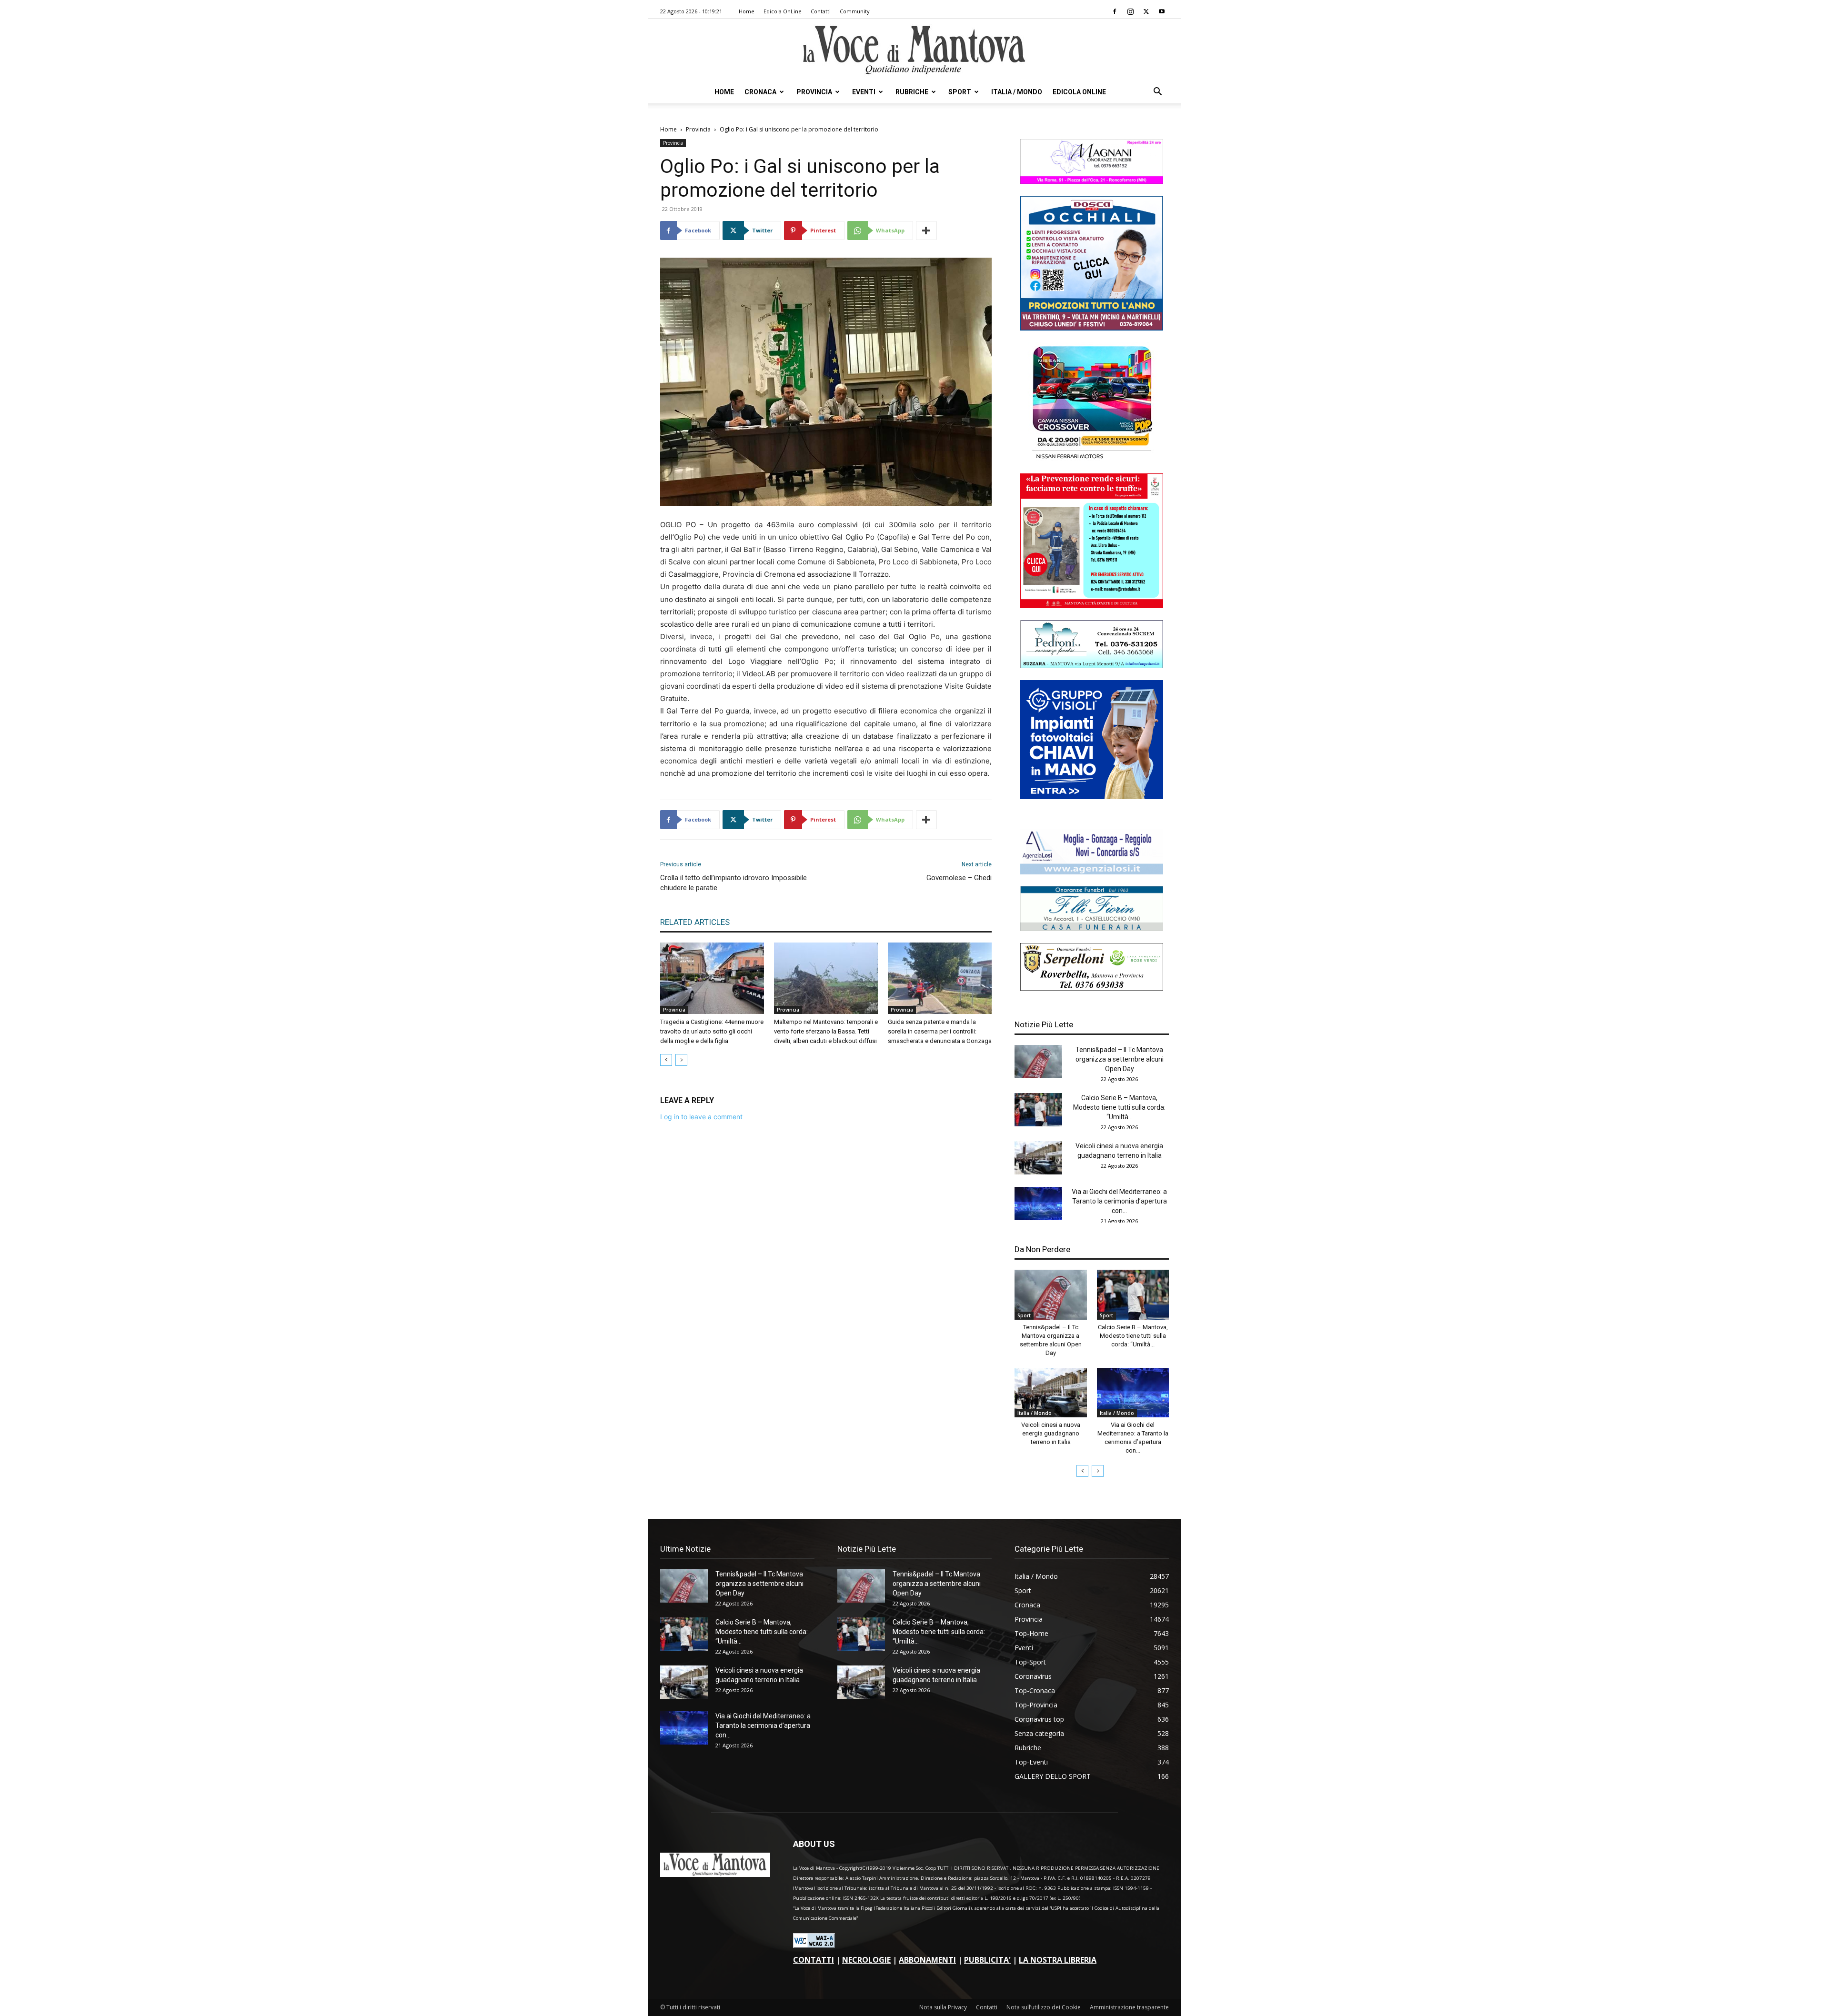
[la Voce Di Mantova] (914, 50)
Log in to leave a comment (701, 1117)
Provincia (814, 92)
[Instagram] (1130, 11)
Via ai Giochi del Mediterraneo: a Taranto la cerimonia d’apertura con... (1119, 1201)
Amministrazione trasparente (1129, 2007)
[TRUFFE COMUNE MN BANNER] (1092, 606)
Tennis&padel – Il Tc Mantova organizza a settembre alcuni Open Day (1120, 1059)
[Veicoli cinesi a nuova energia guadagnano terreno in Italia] (1038, 1158)
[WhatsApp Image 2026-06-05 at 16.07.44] (1092, 459)
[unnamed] (1092, 872)
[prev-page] (666, 1060)
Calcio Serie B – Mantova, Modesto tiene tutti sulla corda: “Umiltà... (1119, 1107)
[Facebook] (1115, 11)
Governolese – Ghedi (959, 878)
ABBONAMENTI (927, 1960)
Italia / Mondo (1017, 92)
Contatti (821, 11)
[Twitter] (1146, 11)
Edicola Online (1079, 92)
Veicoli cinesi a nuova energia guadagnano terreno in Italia (1051, 1433)
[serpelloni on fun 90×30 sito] (1092, 988)
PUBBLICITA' (987, 1960)
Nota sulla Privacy (943, 2007)
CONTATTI (814, 1960)
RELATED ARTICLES (695, 922)
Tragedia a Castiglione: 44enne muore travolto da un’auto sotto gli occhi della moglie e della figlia (712, 1031)
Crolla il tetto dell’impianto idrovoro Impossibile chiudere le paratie (734, 883)
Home (747, 11)
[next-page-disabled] (681, 1060)
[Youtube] (1162, 11)
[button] (1157, 93)
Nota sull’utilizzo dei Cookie (1044, 2007)
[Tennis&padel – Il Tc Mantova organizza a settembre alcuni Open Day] (1038, 1062)
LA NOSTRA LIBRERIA (1058, 1960)
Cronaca (760, 92)
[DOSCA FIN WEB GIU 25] (1092, 328)
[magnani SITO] (1092, 181)
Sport (960, 92)
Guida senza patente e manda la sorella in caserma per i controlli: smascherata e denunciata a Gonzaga (940, 1031)
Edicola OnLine (783, 11)
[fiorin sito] (1092, 928)
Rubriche (912, 92)
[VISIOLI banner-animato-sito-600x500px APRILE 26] (1092, 797)
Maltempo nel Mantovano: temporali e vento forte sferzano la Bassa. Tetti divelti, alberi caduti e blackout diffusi (826, 1031)
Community (855, 11)
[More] (926, 231)
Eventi (864, 92)
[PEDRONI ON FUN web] (1092, 666)
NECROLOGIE (866, 1960)
